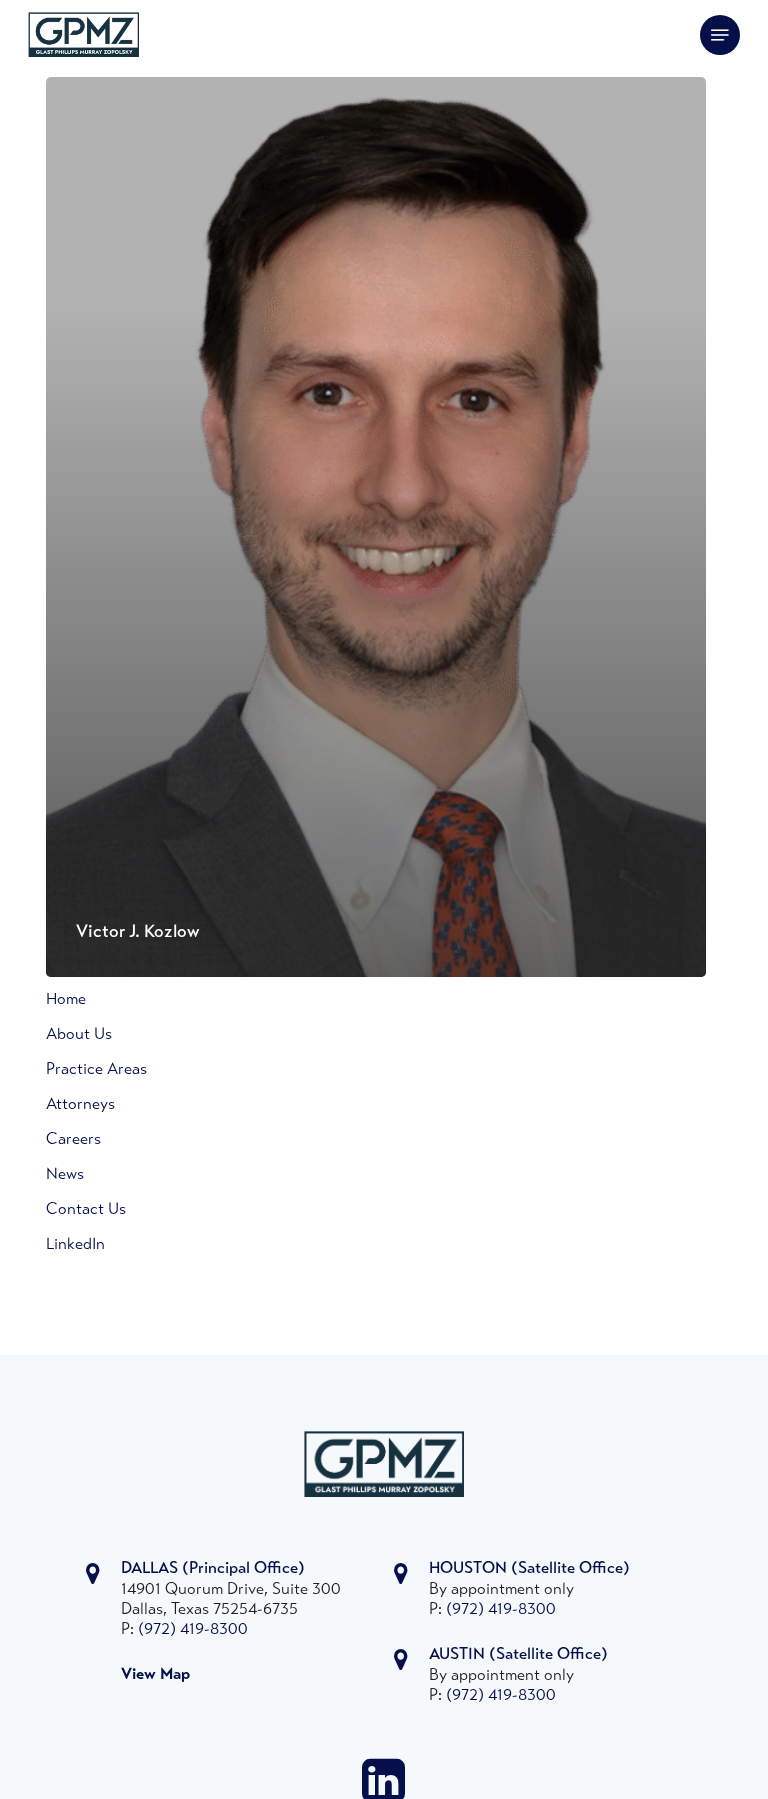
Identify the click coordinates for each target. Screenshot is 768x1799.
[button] (720, 35)
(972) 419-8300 (193, 1630)
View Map (155, 1675)
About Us (79, 1035)
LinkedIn (75, 1245)
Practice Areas (96, 1070)
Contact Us (86, 1210)
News (65, 1175)
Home (66, 1000)
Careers (73, 1140)
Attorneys (80, 1105)
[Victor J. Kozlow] (376, 527)
